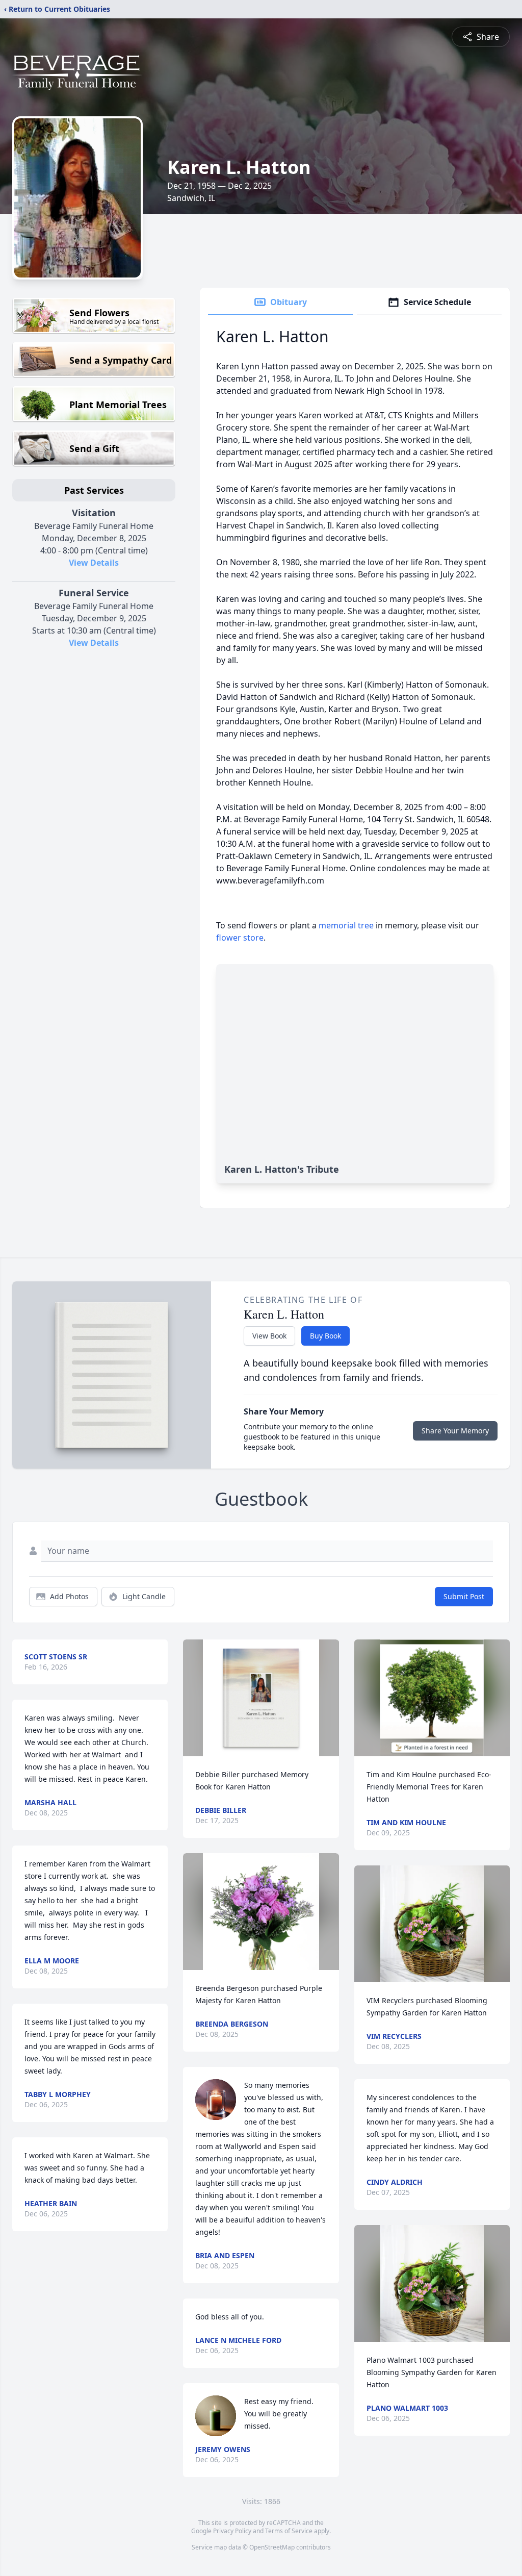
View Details (94, 563)
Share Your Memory (455, 1431)
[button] (261, 1698)
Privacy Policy (232, 2531)
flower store (240, 938)
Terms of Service (289, 2531)
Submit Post (464, 1596)
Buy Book (325, 1336)
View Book (269, 1336)
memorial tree (346, 925)
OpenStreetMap (272, 2547)
